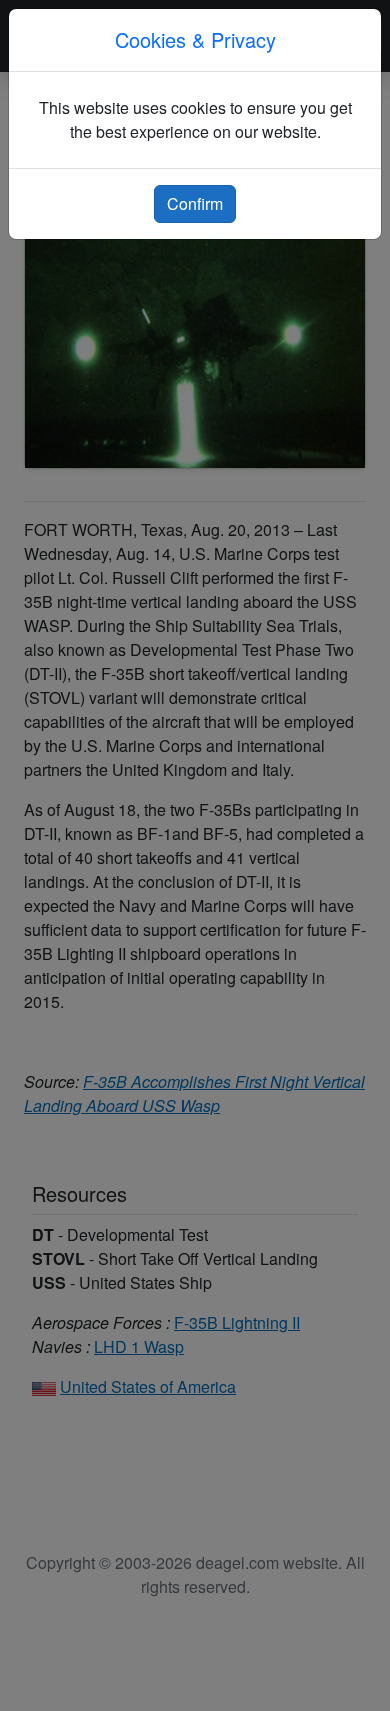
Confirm (195, 203)
